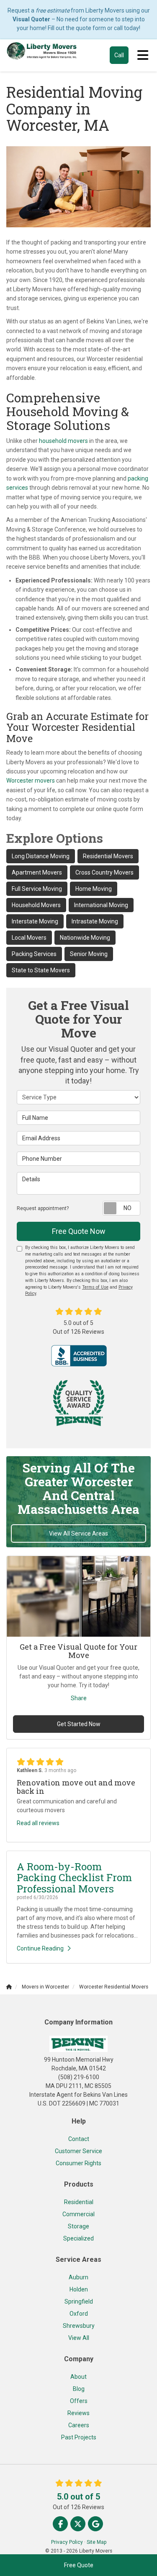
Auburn (78, 2277)
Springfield (79, 2301)
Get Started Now (79, 1724)
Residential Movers (108, 856)
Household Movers (36, 905)
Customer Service (78, 2151)
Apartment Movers (37, 872)
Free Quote (79, 2565)
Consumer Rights (78, 2163)
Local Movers (29, 938)
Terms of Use (95, 1287)
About (78, 2377)
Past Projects (79, 2437)
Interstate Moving (35, 921)
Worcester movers (31, 781)
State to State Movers (41, 970)
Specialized (78, 2238)
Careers (79, 2425)
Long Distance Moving (41, 856)
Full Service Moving (37, 889)
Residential (79, 2202)
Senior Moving (89, 954)
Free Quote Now (79, 1231)
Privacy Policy (67, 2542)
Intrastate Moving (95, 921)
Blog (79, 2389)
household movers (63, 441)
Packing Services (34, 954)
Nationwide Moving (85, 938)
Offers (79, 2401)
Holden (79, 2289)
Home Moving (94, 889)
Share (79, 1698)
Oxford (79, 2314)
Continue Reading (40, 1948)
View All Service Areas (78, 1533)
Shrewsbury (79, 2326)
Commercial (78, 2214)
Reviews (78, 2413)
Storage (78, 2226)
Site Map (97, 2542)
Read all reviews (38, 1823)
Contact (79, 2139)
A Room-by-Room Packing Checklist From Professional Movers (74, 1878)
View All (79, 2338)
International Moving (101, 905)
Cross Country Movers (104, 872)
